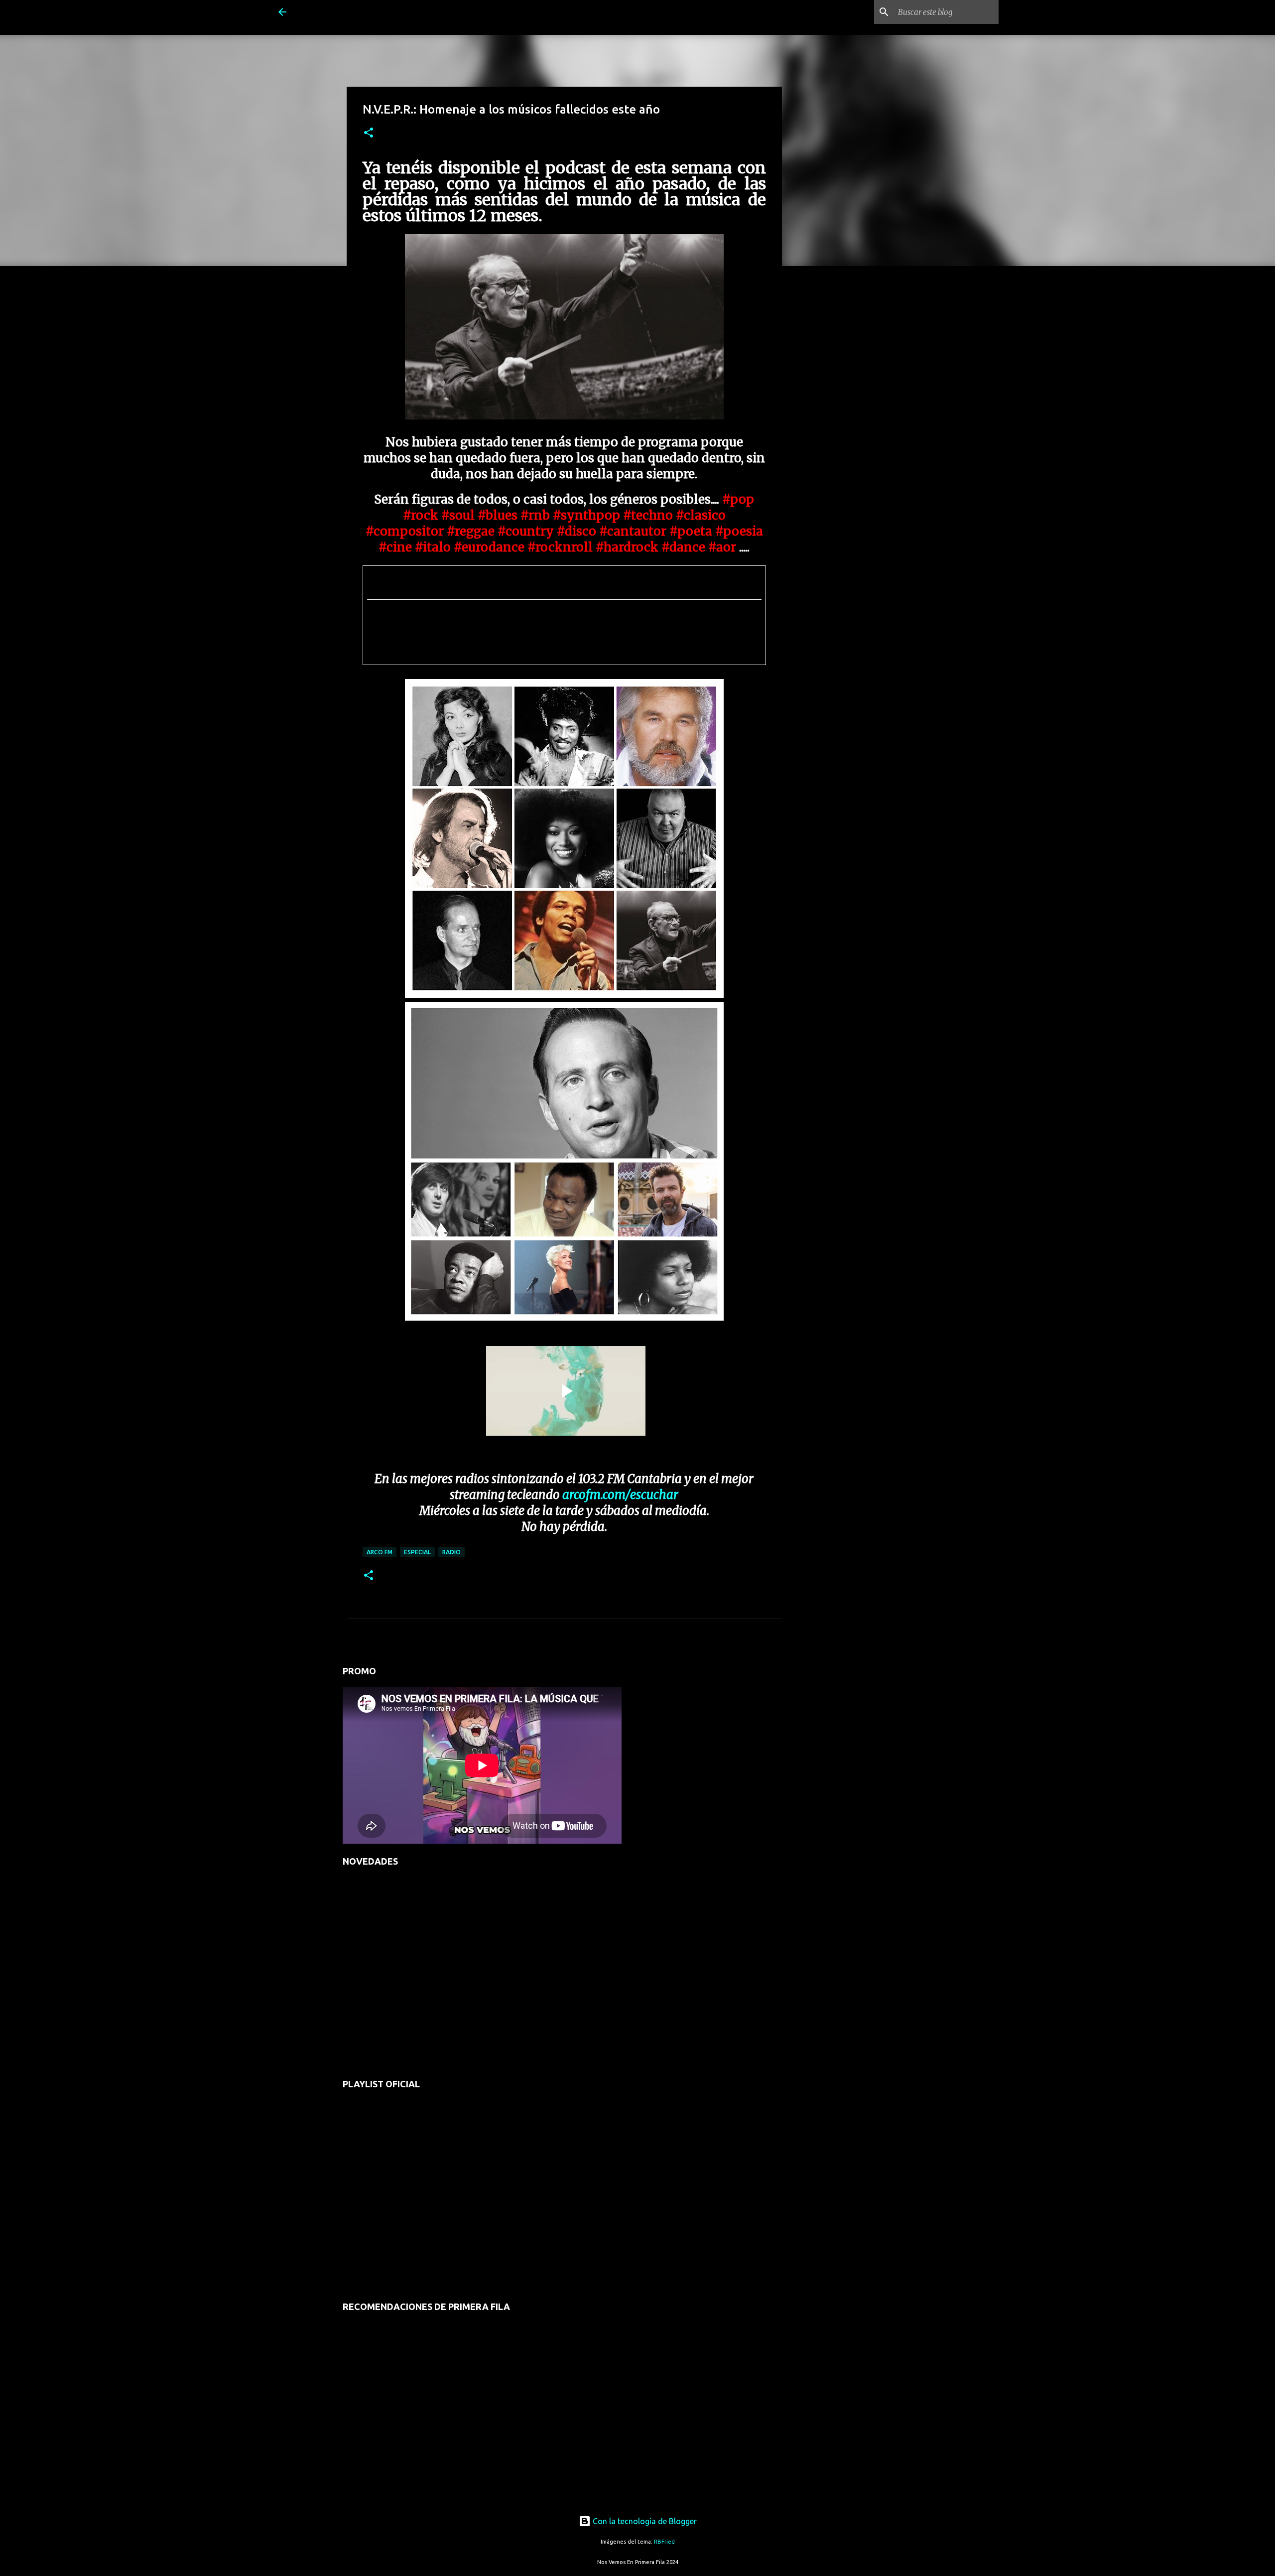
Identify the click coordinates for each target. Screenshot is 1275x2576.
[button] (369, 133)
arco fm (380, 1552)
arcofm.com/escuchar (620, 1495)
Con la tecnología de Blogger (644, 2521)
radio (451, 1552)
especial (417, 1552)
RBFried (664, 2542)
